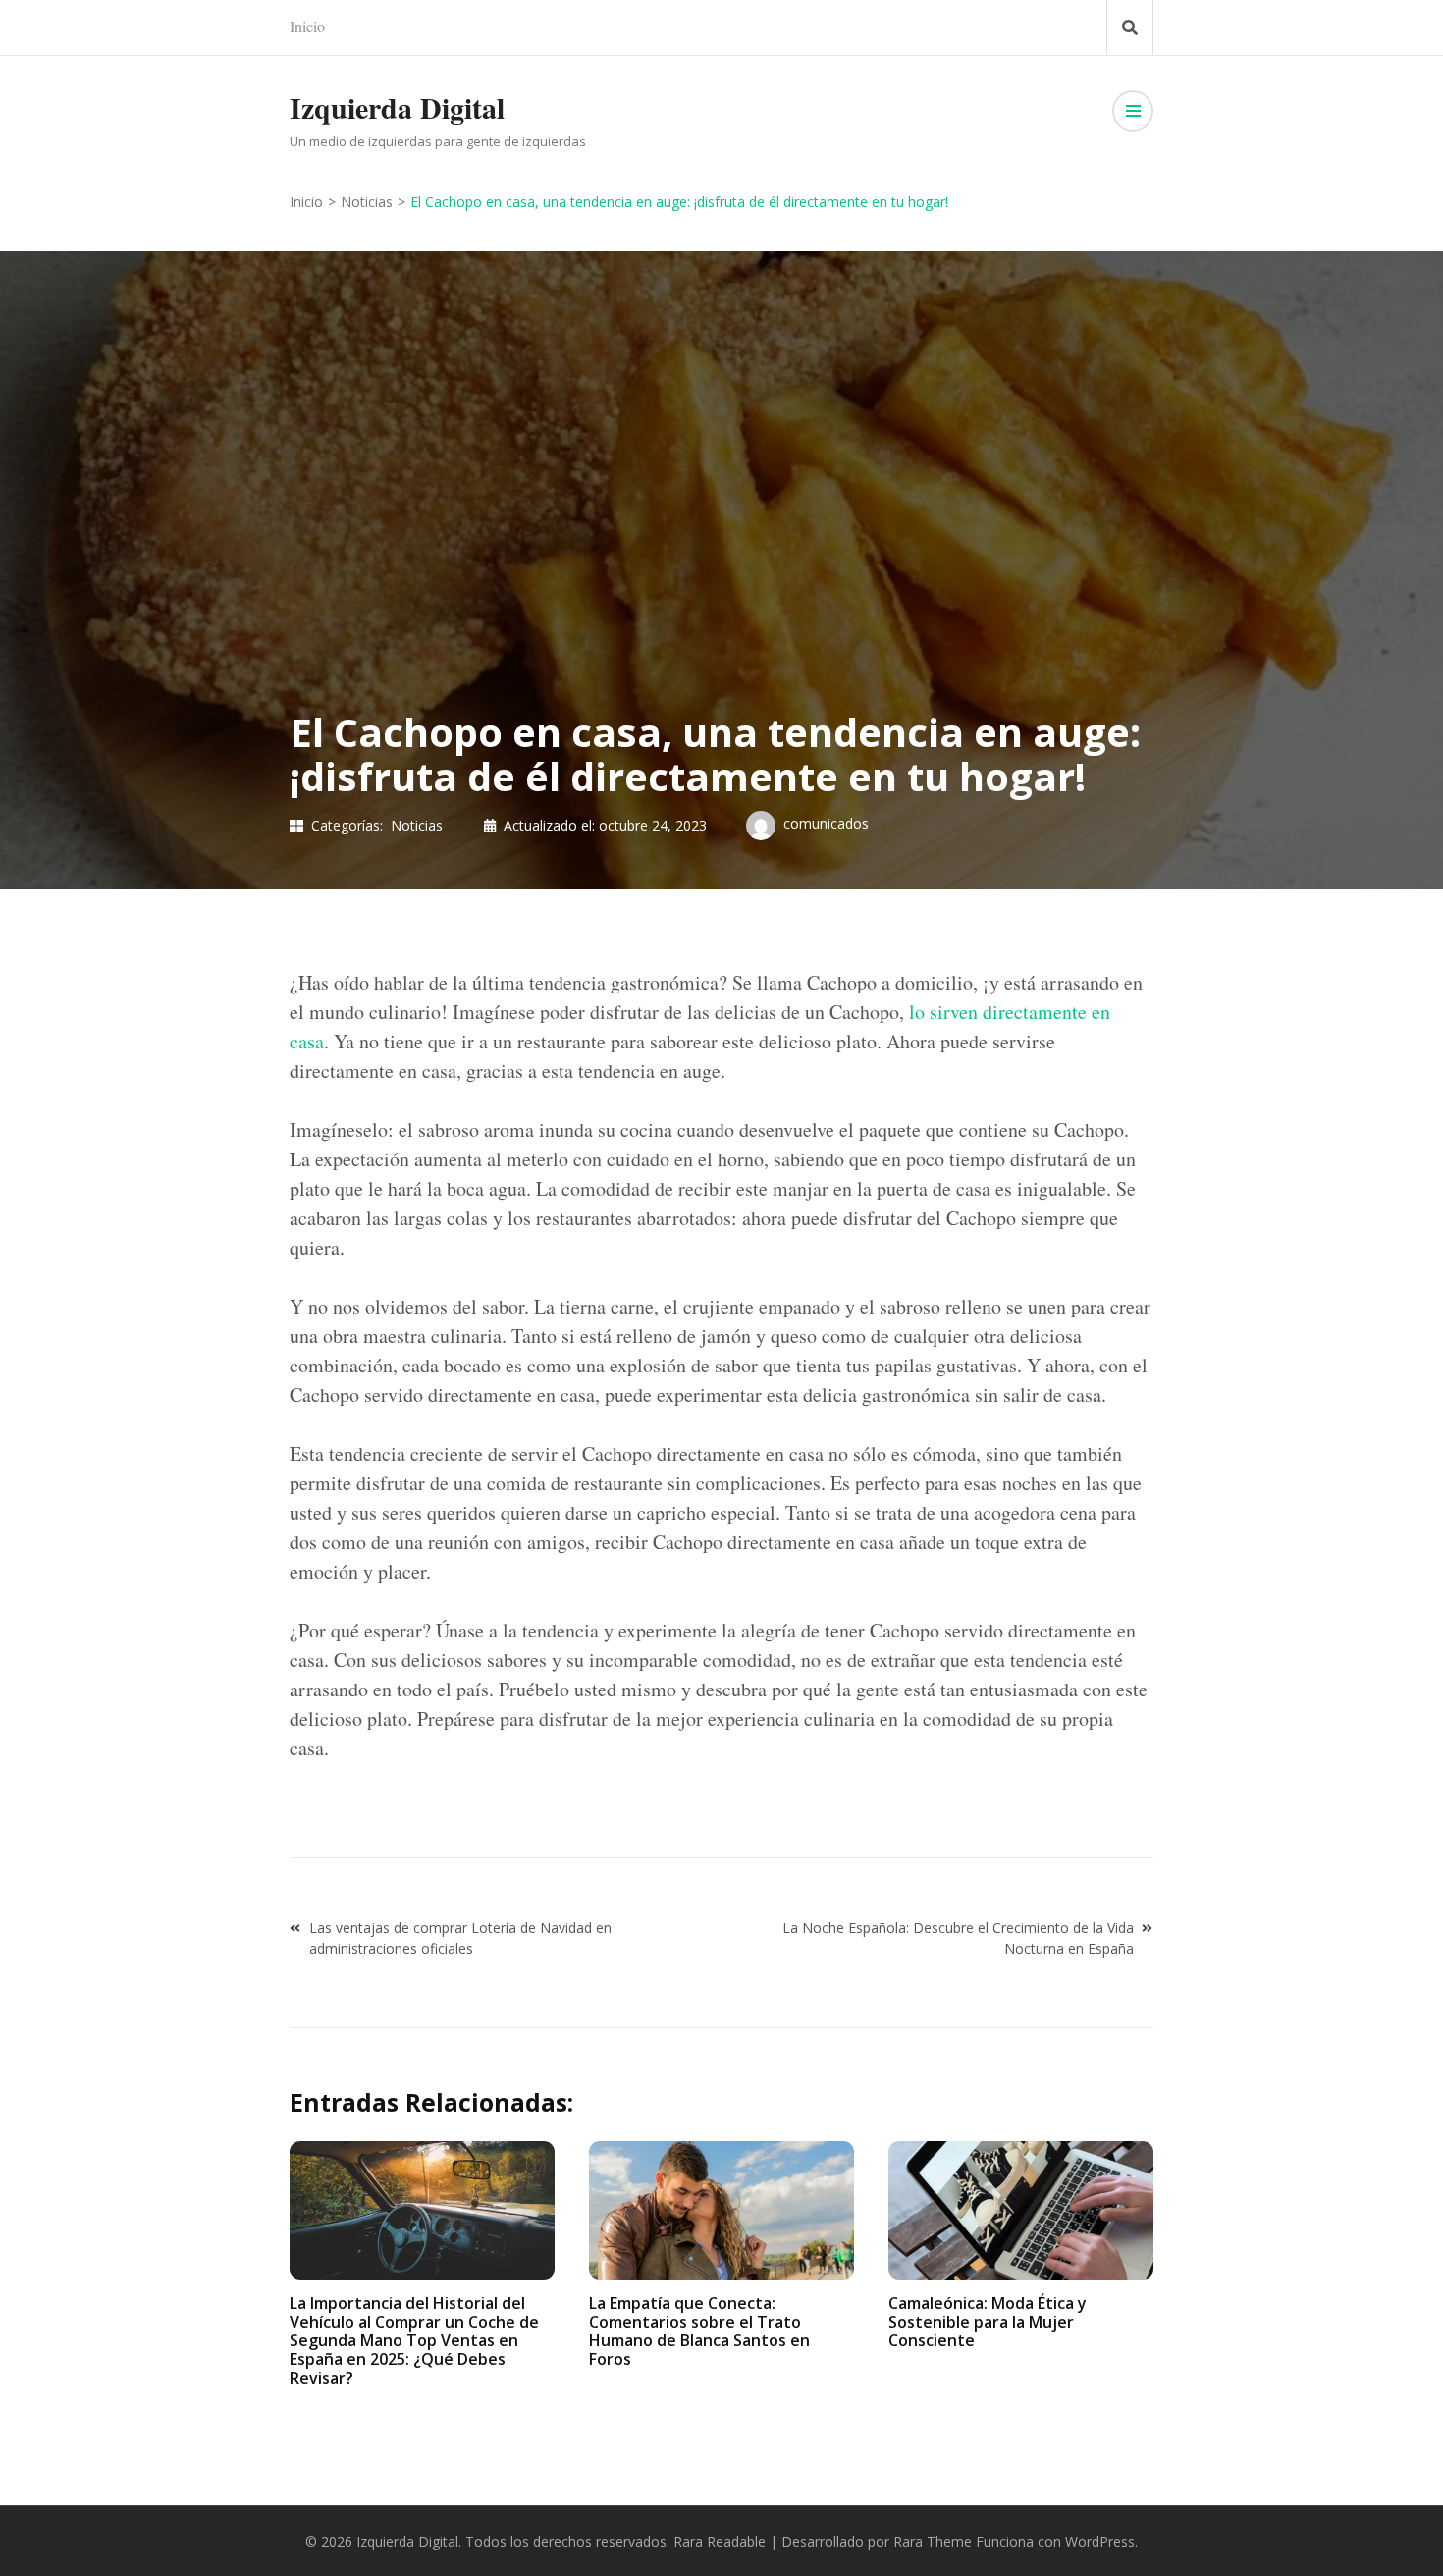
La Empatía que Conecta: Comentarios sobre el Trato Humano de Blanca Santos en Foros (699, 2332)
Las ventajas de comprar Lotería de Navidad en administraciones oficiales (460, 1938)
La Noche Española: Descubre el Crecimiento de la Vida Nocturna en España (958, 1938)
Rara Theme (933, 2541)
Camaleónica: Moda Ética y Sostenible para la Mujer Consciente (988, 2322)
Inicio (307, 26)
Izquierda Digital (397, 107)
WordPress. (1101, 2541)
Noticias (417, 825)
